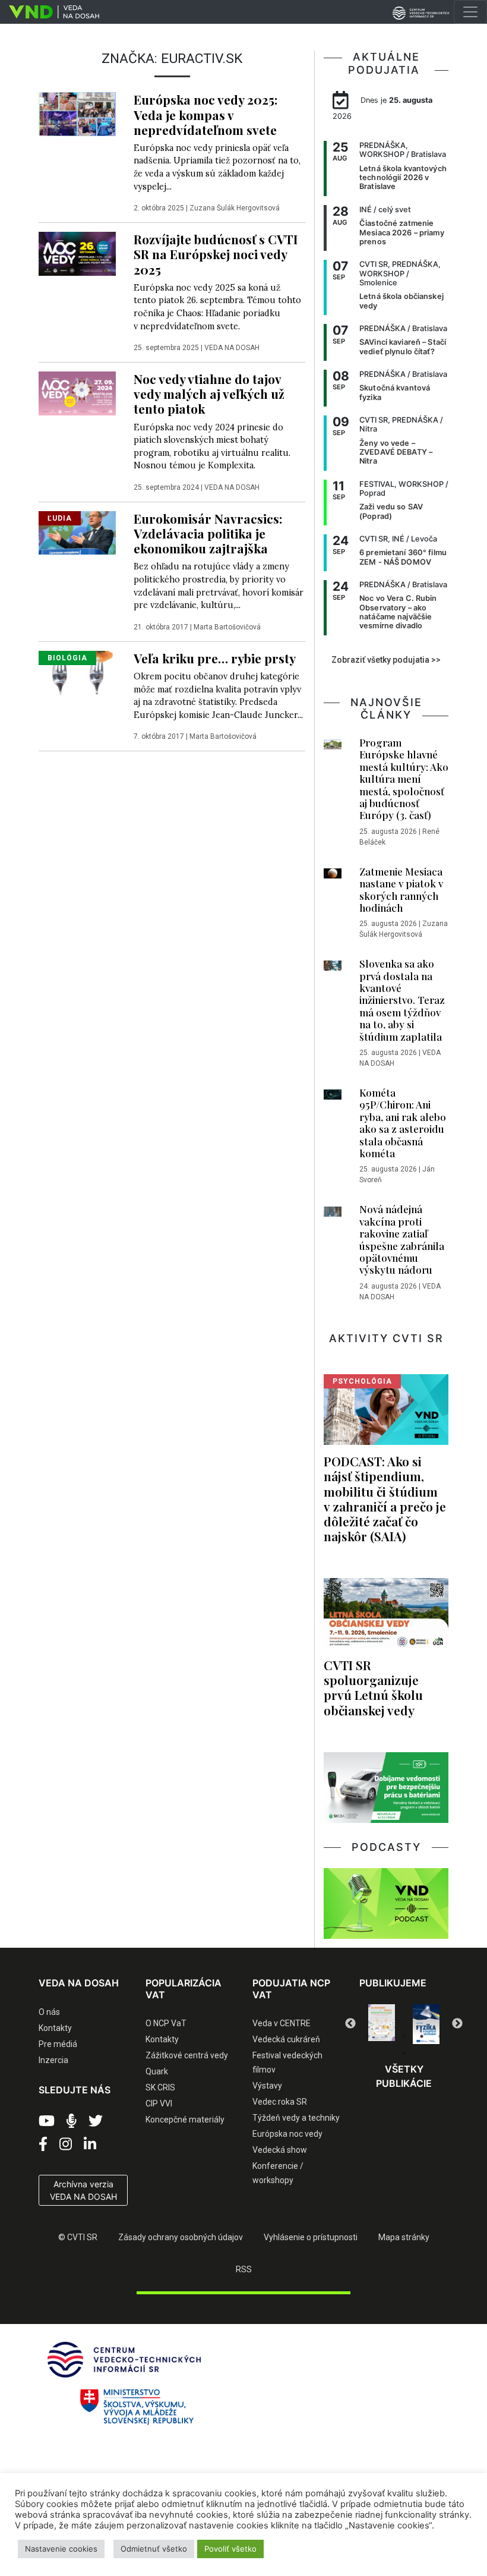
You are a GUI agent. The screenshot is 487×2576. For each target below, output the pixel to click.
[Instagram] (66, 2144)
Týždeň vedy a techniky (296, 2118)
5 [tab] (439, 2036)
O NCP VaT (166, 2023)
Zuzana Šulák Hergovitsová (235, 208)
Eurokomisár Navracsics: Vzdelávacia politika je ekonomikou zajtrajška (208, 533)
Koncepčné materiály (185, 2120)
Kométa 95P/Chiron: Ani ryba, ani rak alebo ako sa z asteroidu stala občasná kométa (403, 1123)
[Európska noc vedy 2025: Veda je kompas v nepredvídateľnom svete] (77, 114)
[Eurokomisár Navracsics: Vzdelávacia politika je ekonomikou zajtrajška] (77, 532)
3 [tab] (404, 2036)
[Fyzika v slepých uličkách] (383, 2024)
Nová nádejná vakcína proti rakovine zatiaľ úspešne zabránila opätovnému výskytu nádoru (402, 1239)
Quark (157, 2071)
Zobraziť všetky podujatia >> (386, 660)
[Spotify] (72, 2121)
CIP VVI (159, 2103)
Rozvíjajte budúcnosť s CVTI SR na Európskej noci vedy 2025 (216, 254)
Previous (350, 2024)
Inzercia (53, 2060)
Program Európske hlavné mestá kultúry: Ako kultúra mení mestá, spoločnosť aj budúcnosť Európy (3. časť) (404, 779)
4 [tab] (422, 2036)
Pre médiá (58, 2044)
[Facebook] (43, 2144)
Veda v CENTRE (282, 2023)
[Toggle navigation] (470, 12)
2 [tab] (386, 2036)
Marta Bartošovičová (227, 627)
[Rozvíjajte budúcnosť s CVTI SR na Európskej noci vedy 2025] (77, 253)
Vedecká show (280, 2150)
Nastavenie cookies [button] (61, 2549)
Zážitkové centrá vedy (187, 2055)
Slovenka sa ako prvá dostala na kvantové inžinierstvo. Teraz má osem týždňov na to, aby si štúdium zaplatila (402, 1000)
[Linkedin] (90, 2144)
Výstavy (267, 2086)
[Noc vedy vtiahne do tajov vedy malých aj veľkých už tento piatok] (77, 392)
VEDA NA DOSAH (232, 348)
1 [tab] (368, 2036)
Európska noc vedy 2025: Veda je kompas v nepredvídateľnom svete (205, 114)
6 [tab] (404, 2053)
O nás (49, 2012)
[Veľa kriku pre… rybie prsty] (77, 672)
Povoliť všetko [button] (230, 2549)
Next (457, 2024)
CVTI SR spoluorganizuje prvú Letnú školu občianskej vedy (373, 1687)
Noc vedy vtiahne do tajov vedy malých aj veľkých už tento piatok (209, 393)
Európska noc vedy (287, 2134)
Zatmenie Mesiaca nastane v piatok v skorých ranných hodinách (401, 889)
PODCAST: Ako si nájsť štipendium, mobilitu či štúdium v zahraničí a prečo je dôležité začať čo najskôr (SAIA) (385, 1498)
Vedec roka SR (280, 2102)
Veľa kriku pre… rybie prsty (215, 658)
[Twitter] (96, 2121)
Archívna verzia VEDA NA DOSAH (83, 2190)
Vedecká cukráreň (286, 2039)
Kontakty (55, 2028)
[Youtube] (47, 2121)
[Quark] (427, 2024)
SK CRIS (160, 2087)
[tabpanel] (383, 2024)
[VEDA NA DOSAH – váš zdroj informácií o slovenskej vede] (50, 12)
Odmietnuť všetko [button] (154, 2549)
